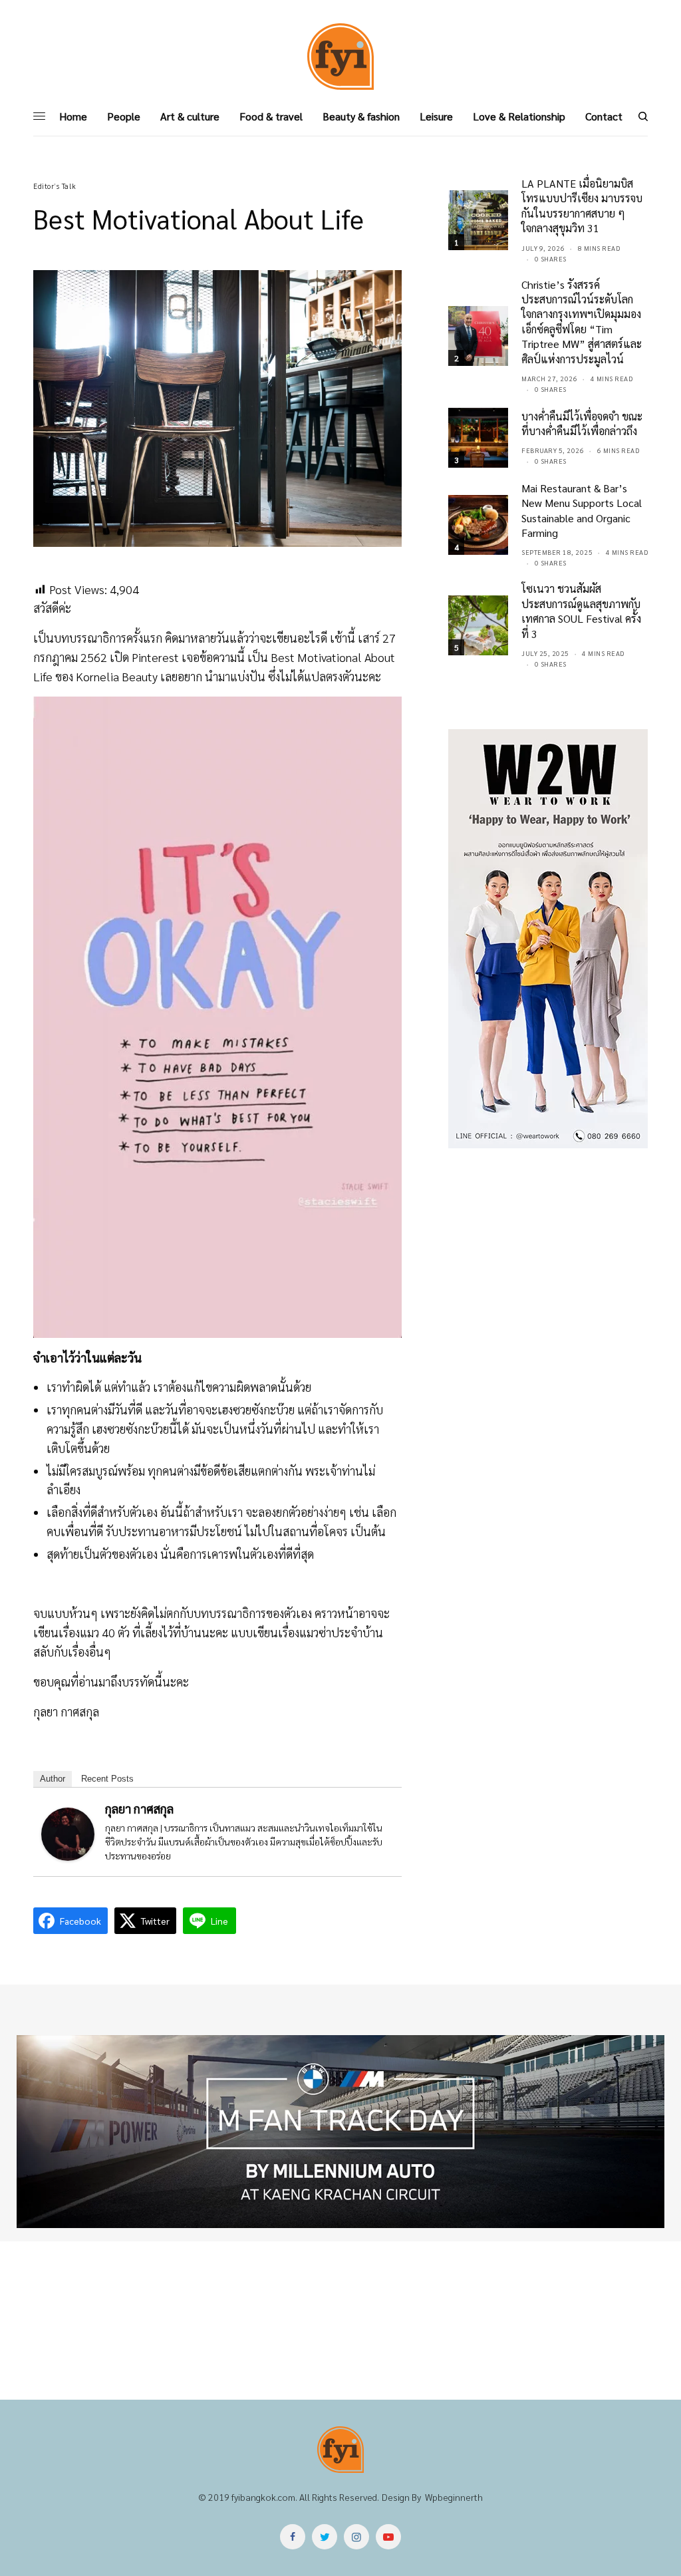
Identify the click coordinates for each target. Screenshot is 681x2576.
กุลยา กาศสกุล (139, 1809)
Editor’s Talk (55, 186)
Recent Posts (107, 1779)
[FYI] (340, 57)
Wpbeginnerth (454, 2497)
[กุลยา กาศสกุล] (68, 1833)
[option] (340, 2132)
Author (53, 1779)
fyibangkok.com (263, 2497)
